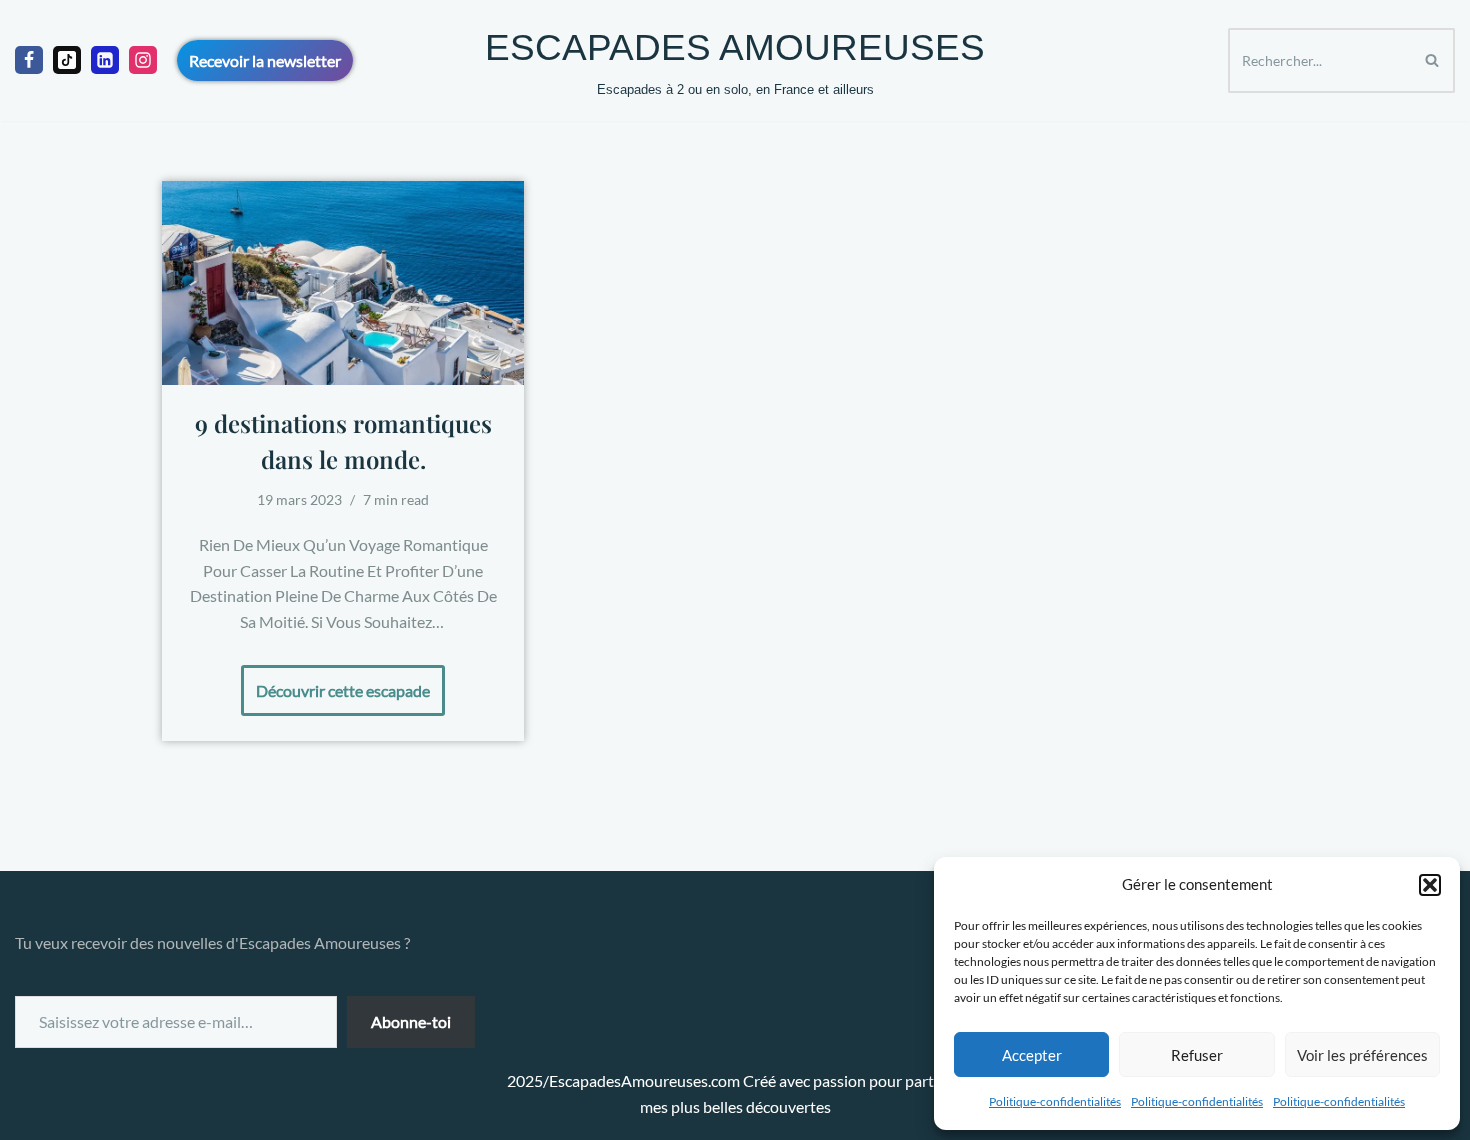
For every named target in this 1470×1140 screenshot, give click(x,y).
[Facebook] (29, 60)
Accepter (1032, 1055)
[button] (1430, 885)
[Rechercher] (1432, 60)
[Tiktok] (67, 60)
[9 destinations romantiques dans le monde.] (343, 283)
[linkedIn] (105, 60)
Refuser (1197, 1055)
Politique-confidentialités (1055, 1101)
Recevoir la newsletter (265, 60)
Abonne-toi (411, 1021)
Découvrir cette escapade (335, 682)
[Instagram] (143, 60)
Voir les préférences (1362, 1055)
